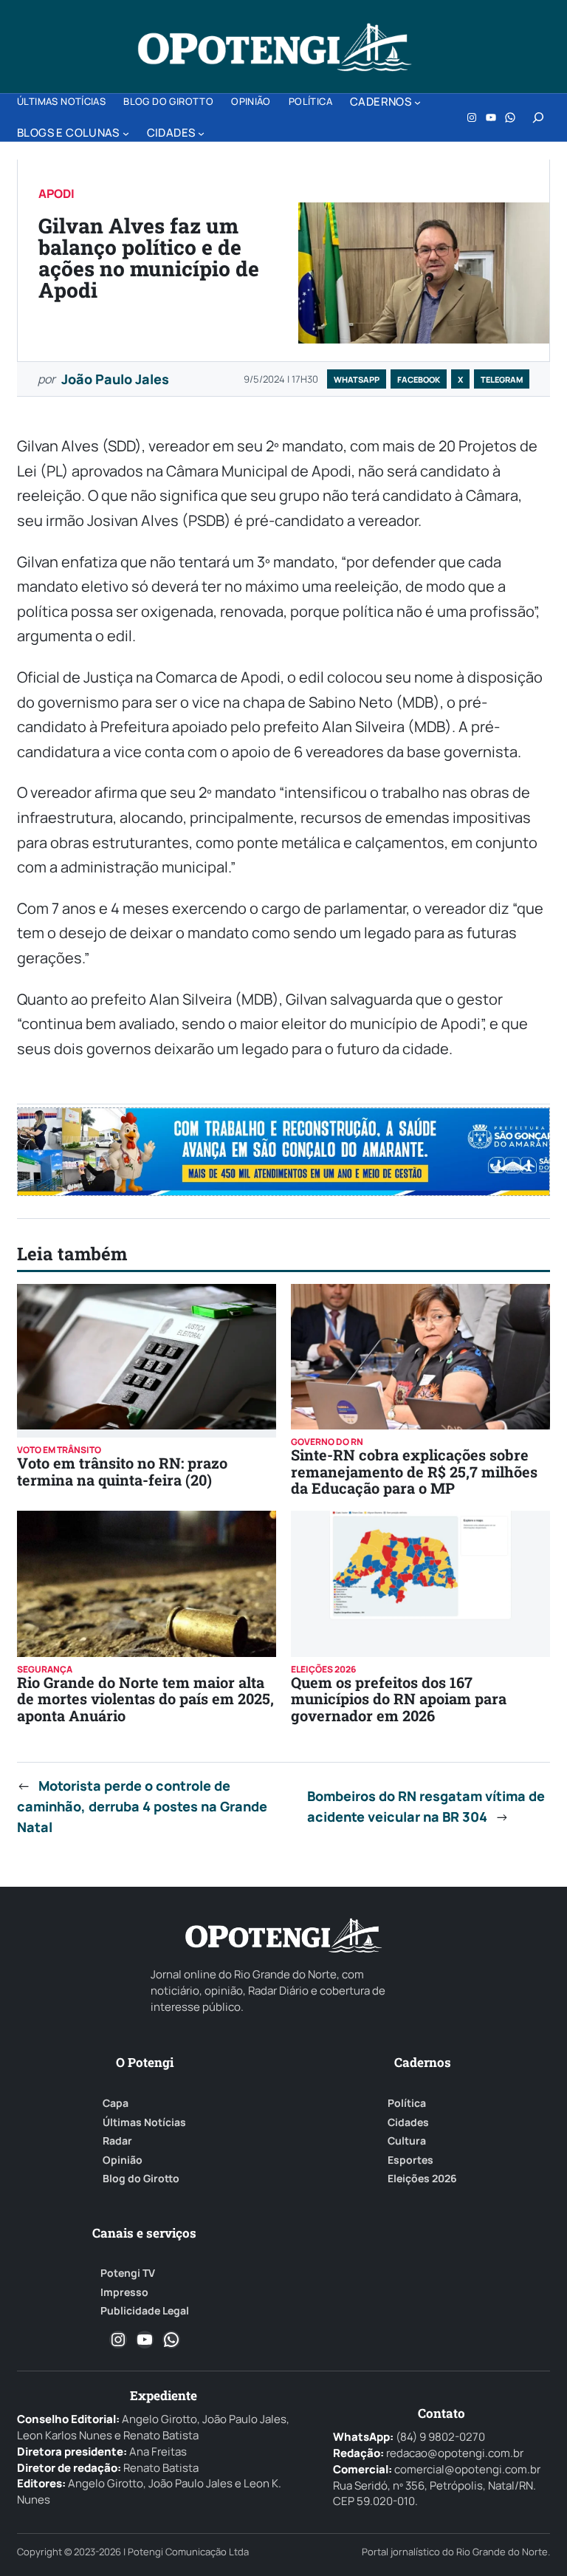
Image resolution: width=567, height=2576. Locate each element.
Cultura (407, 2141)
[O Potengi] (275, 47)
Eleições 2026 (422, 2179)
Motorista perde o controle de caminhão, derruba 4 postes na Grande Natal (142, 1806)
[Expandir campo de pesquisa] (538, 117)
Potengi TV (128, 2273)
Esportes (410, 2160)
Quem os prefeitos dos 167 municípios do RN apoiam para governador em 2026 (399, 1699)
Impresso (124, 2292)
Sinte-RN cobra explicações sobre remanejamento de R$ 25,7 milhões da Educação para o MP (414, 1471)
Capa (116, 2103)
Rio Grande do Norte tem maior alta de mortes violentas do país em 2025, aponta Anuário (145, 1699)
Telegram (502, 379)
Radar (117, 2141)
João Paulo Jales (115, 379)
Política (407, 2103)
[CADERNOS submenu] (417, 102)
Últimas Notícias (144, 2122)
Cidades (408, 2122)
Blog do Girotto (141, 2179)
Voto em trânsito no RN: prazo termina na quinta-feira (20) (122, 1471)
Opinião (123, 2160)
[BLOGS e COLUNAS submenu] (126, 133)
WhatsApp (357, 379)
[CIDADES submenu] (201, 133)
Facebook (419, 379)
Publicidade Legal (145, 2311)
